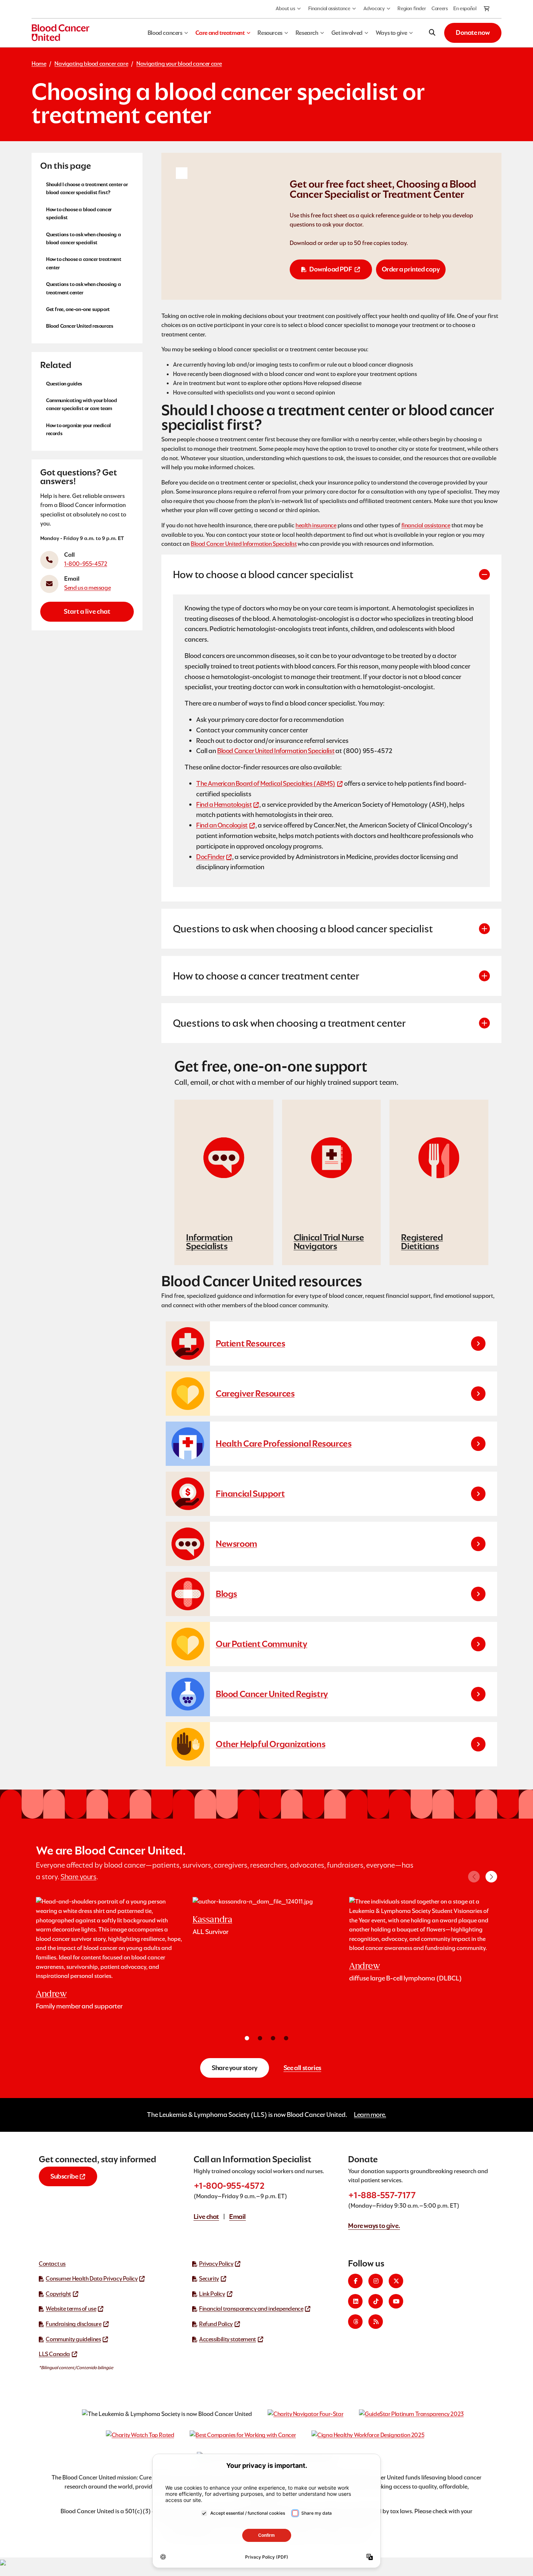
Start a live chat (87, 611)
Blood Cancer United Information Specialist (244, 544)
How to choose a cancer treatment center (84, 263)
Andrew (51, 1994)
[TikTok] (376, 2301)
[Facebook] (355, 2281)
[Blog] (376, 2322)
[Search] (432, 33)
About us (285, 8)
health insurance (316, 525)
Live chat (206, 2217)
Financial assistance (329, 8)
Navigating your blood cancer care (179, 64)
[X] (396, 2281)
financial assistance (426, 525)
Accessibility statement (228, 2339)
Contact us (52, 2264)
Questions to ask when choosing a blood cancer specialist (83, 238)
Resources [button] (270, 33)
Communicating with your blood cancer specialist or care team (81, 404)
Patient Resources (250, 1343)
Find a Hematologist (224, 804)
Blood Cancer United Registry (272, 1694)
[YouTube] (396, 2301)
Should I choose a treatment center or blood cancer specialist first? (87, 188)
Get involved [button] (347, 33)
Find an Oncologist (222, 825)
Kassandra (212, 1919)
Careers (439, 8)
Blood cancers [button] (165, 33)
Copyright (58, 2294)
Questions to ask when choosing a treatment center (83, 288)
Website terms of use (71, 2309)
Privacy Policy (216, 2264)
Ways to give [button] (391, 33)
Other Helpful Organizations (270, 1744)
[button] (491, 1877)
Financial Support (250, 1494)
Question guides (64, 383)
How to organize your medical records (78, 429)
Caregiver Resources (255, 1393)
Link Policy (212, 2294)
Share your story (235, 2068)
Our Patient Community (262, 1644)
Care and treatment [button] (220, 33)
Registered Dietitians (422, 1242)
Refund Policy (216, 2324)
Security (209, 2279)
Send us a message (87, 587)
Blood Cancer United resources (80, 326)
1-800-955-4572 (86, 563)
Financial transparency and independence (251, 2309)
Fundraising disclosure (73, 2324)
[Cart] (487, 9)
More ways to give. (374, 2226)
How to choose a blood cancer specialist (79, 213)
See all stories (302, 2068)
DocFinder (210, 857)
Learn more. (370, 2115)
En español (465, 8)
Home (39, 64)
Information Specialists (209, 1242)
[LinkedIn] (355, 2301)
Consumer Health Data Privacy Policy (92, 2279)
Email (237, 2217)
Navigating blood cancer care (91, 64)
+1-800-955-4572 (229, 2186)
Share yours (78, 1877)
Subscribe (64, 2176)
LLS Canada (54, 2354)
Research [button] (307, 33)
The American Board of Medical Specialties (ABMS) (266, 783)
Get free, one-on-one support (78, 309)
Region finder (412, 8)
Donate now (473, 32)
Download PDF (330, 269)
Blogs (226, 1594)
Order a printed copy (411, 269)
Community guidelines (73, 2339)
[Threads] (355, 2322)
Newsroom (236, 1544)
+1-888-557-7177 (382, 2195)
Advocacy (374, 8)
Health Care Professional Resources (284, 1444)
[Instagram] (376, 2281)
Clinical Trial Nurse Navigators (329, 1242)
